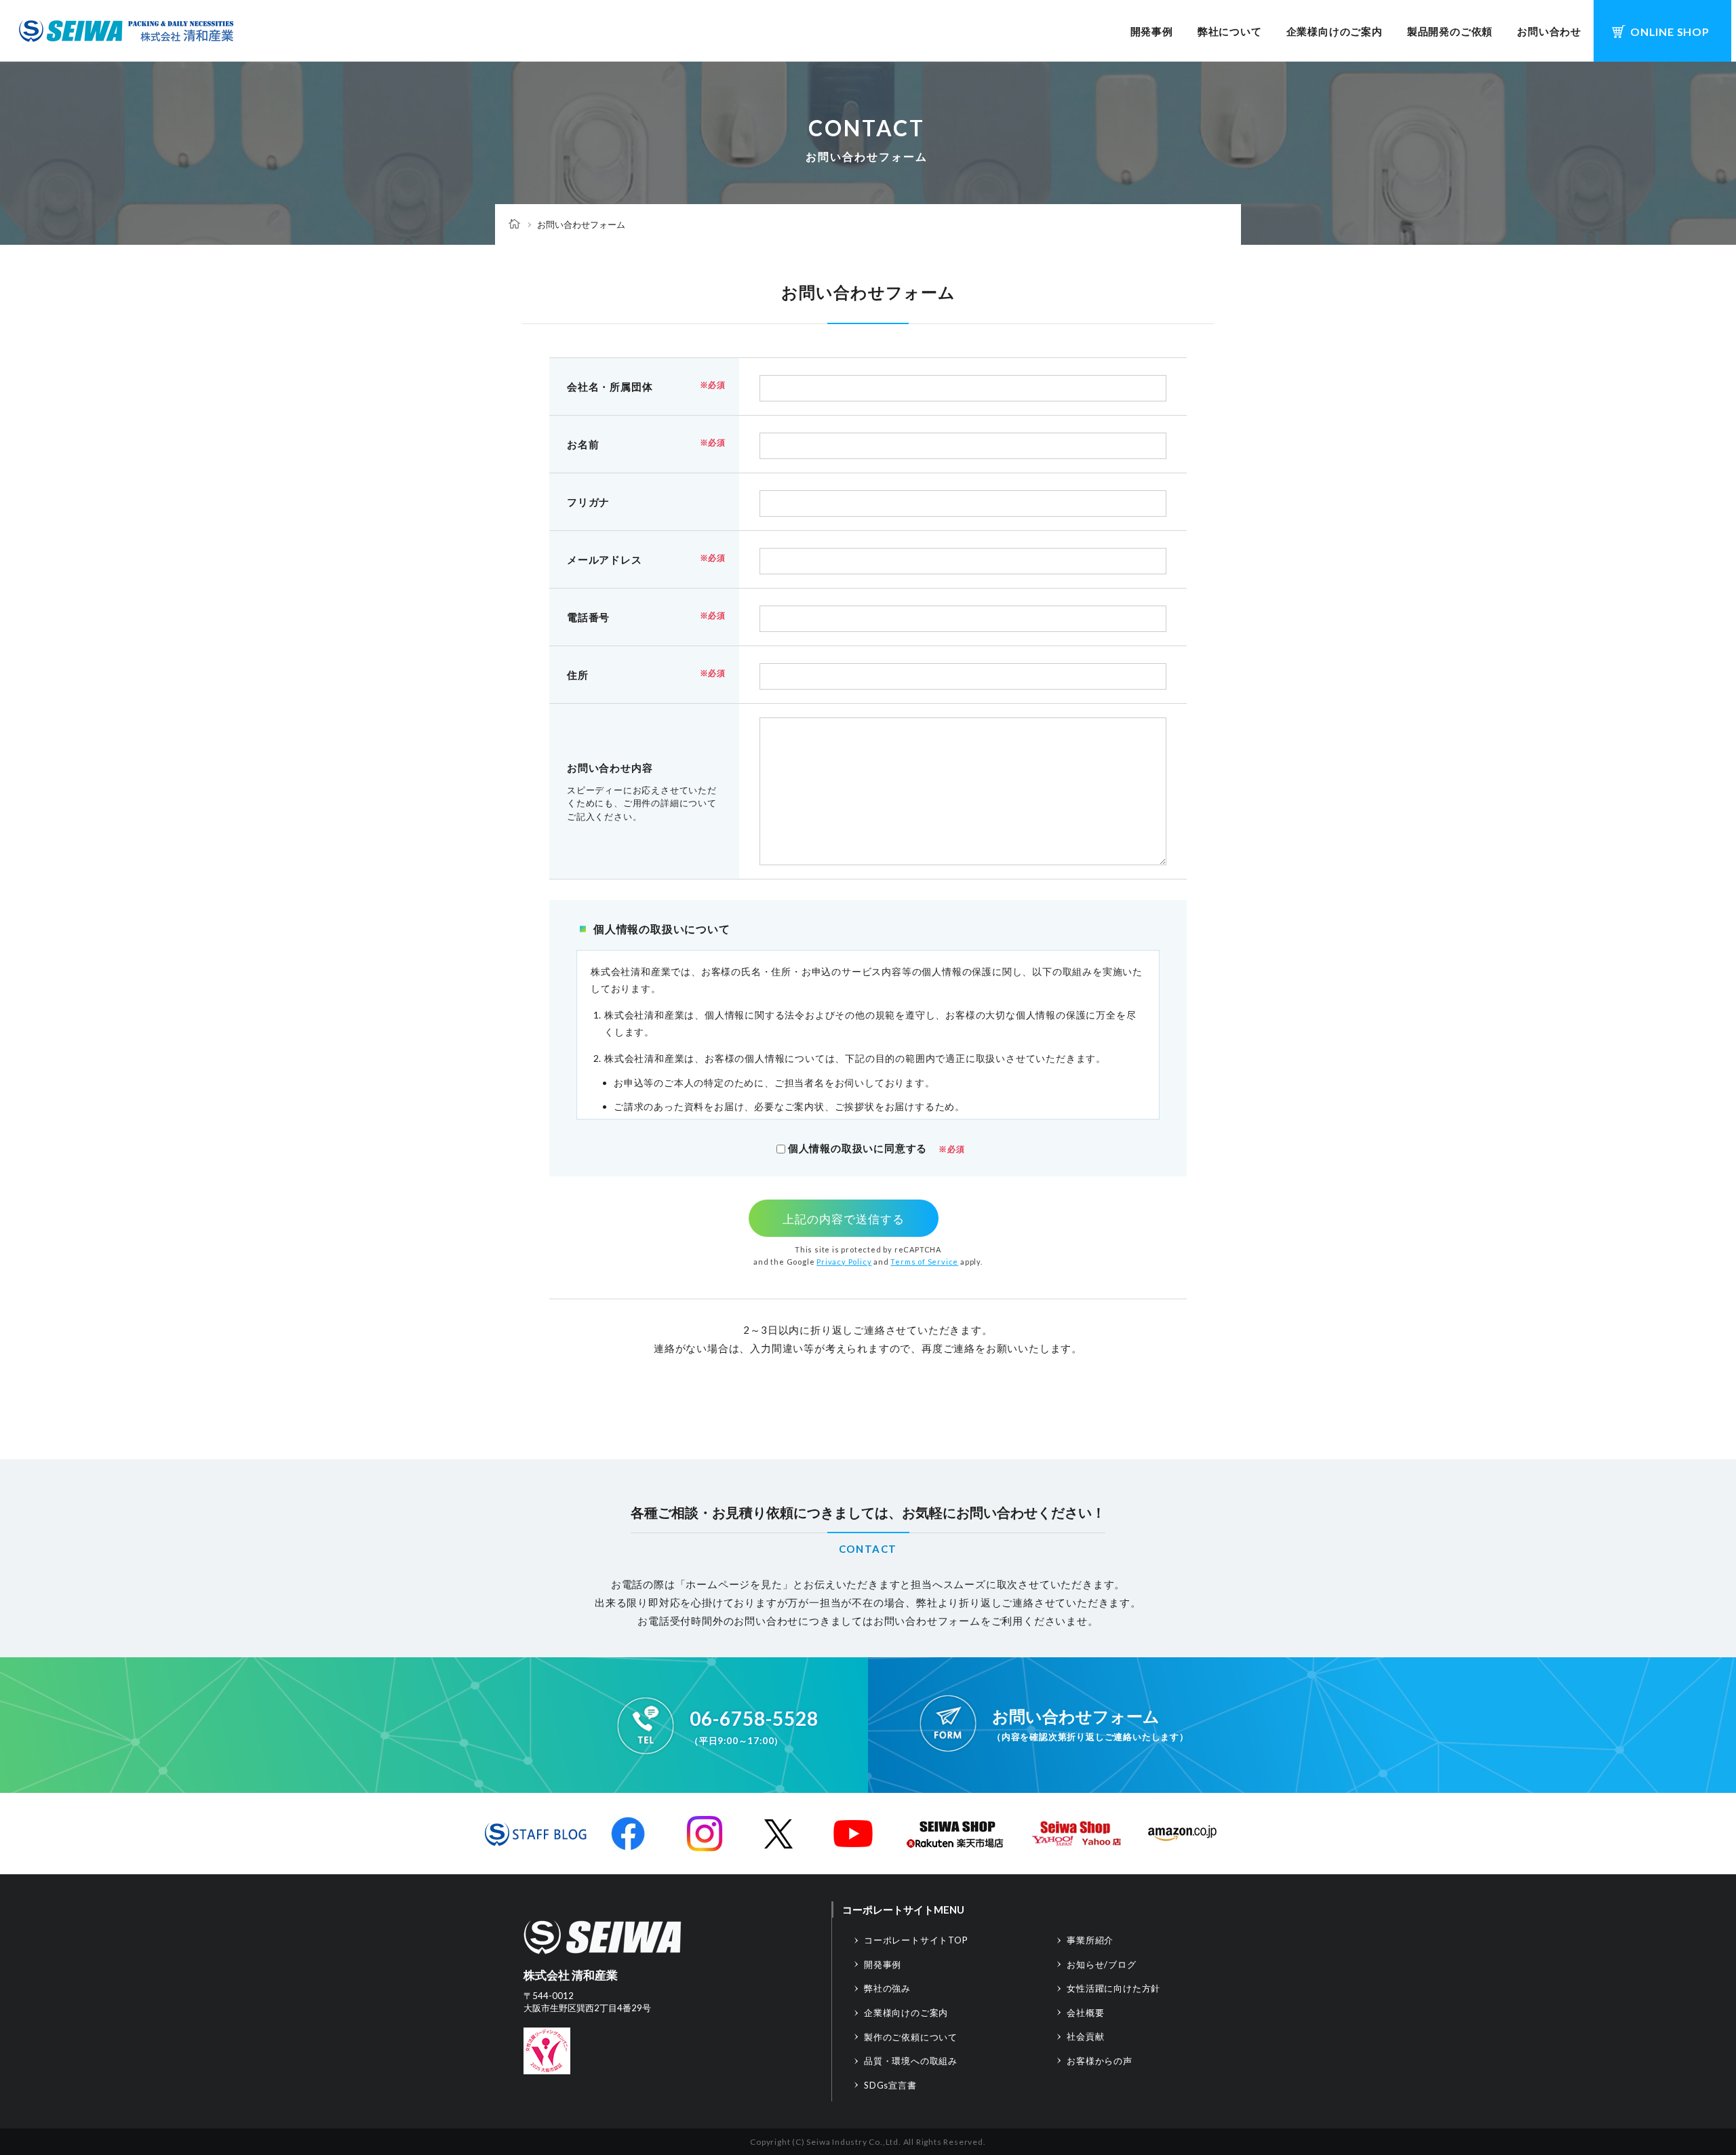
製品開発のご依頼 (1450, 31)
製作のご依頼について (911, 2037)
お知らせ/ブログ (1101, 1964)
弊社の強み (887, 1988)
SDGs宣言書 (890, 2085)
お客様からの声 (1100, 2061)
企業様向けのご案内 (1335, 31)
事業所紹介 (1090, 1940)
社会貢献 (1085, 2036)
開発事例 (1152, 31)
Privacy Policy (844, 1262)
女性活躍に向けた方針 (1113, 1988)
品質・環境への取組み (911, 2061)
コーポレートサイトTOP (916, 1940)
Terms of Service (924, 1262)
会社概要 (1085, 2013)
